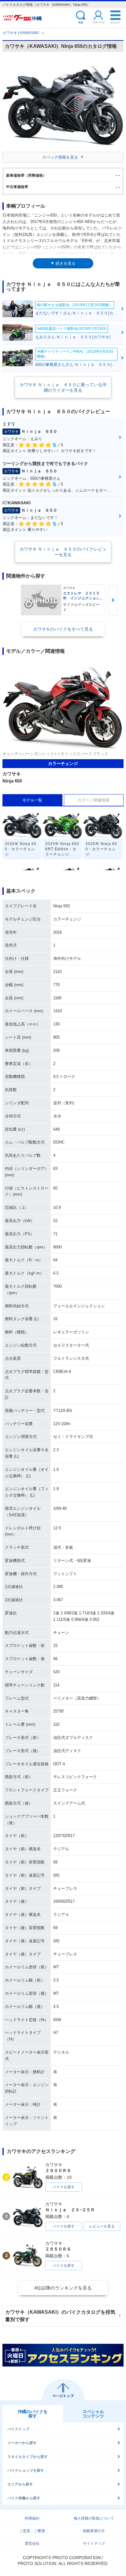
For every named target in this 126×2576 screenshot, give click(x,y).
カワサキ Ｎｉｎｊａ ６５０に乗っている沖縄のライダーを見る (63, 387)
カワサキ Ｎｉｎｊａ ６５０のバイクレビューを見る (63, 552)
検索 (81, 22)
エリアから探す (20, 2484)
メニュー (115, 22)
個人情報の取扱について (94, 2518)
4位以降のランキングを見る (63, 2288)
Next (113, 600)
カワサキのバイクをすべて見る (63, 629)
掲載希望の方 (94, 2531)
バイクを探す (64, 2187)
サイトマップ (94, 2543)
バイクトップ (18, 2429)
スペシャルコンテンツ (93, 2414)
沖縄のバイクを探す (33, 2414)
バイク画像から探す (24, 2498)
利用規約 (32, 2518)
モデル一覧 (32, 800)
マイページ (98, 22)
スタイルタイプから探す (28, 2457)
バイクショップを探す (26, 2470)
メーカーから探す (22, 2443)
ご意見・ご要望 (32, 2531)
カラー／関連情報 (94, 800)
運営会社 (32, 2543)
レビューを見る (102, 2226)
